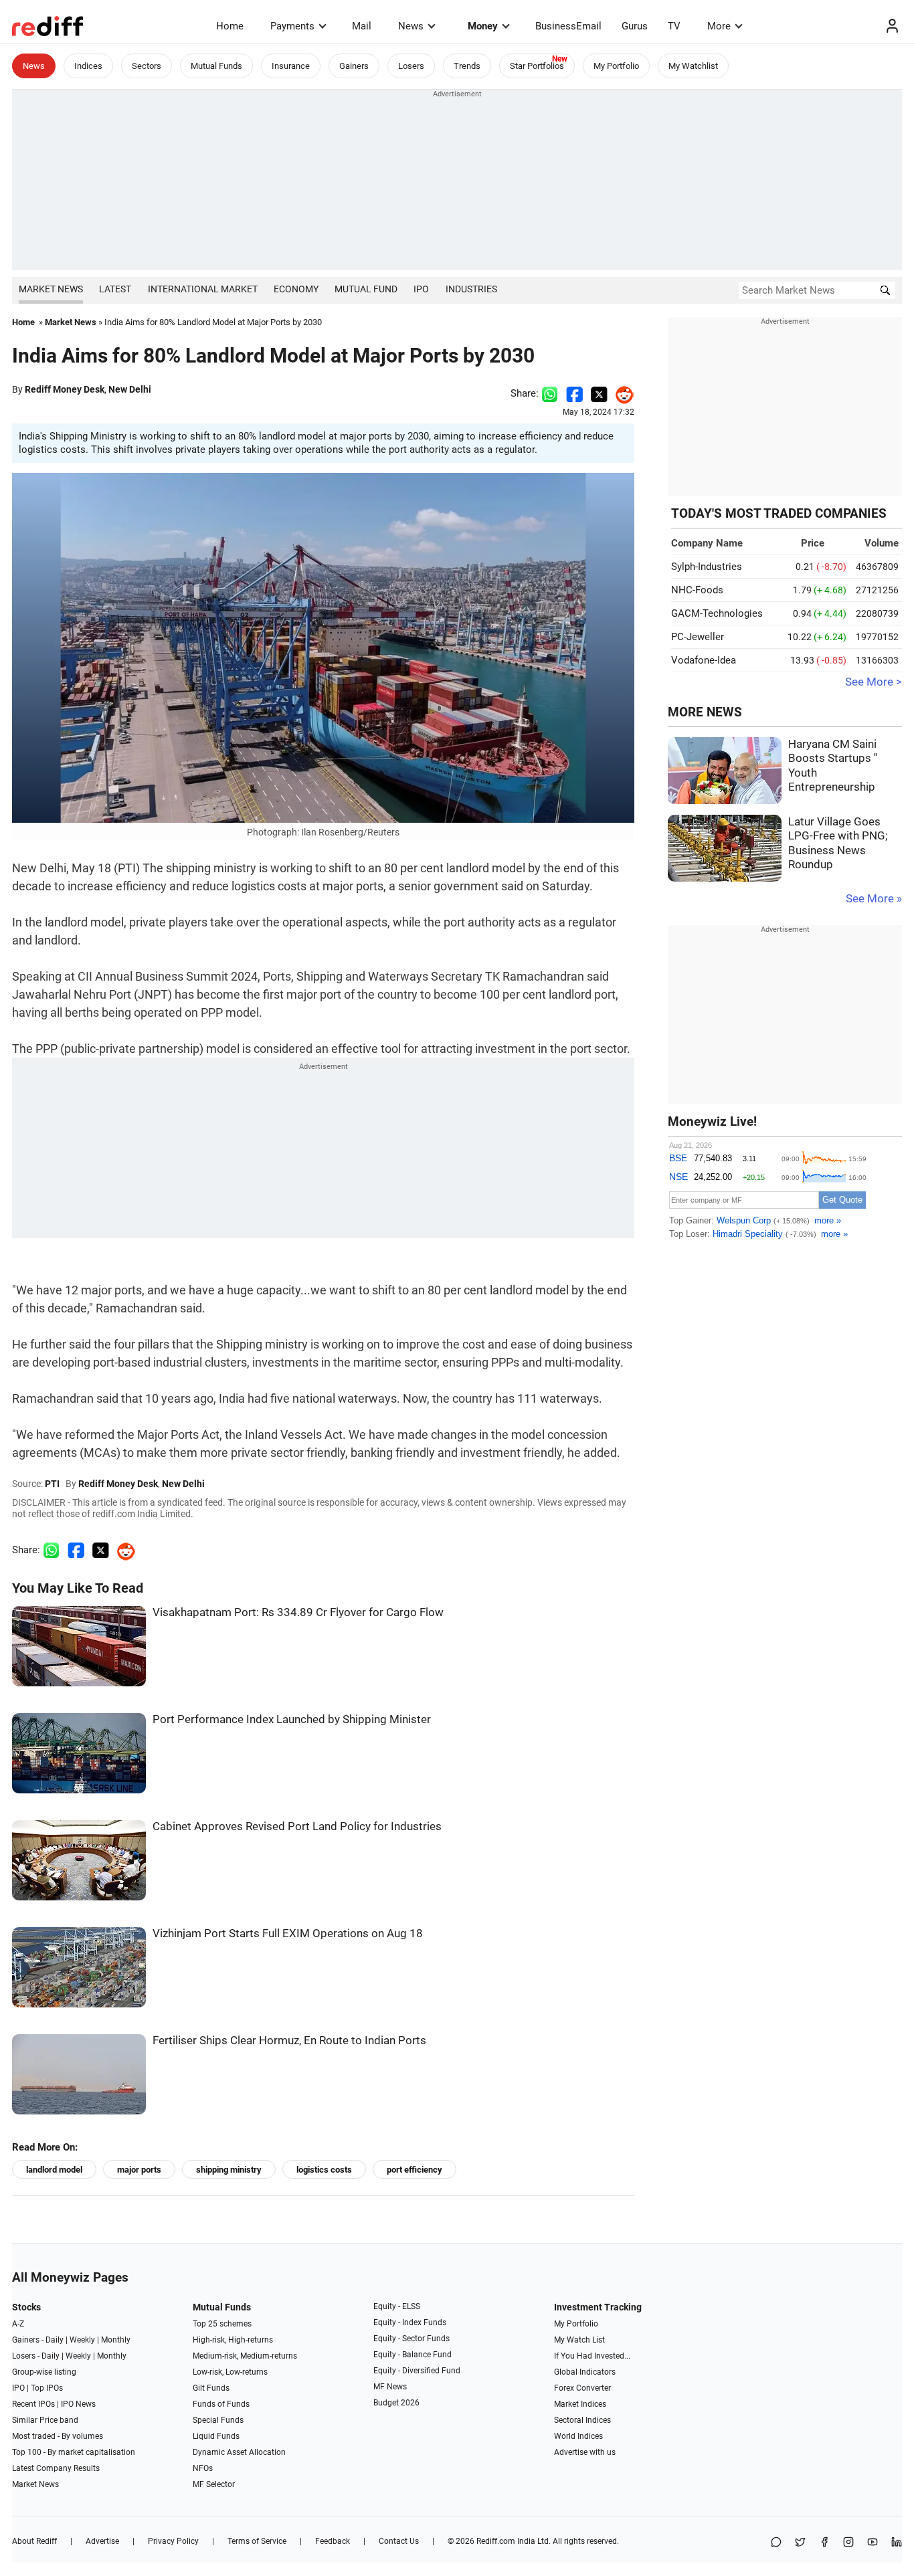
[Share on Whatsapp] (550, 393)
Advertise (102, 2541)
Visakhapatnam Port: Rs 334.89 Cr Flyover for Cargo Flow (298, 1612)
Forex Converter (582, 2388)
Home (230, 26)
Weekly (82, 2340)
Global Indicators (585, 2372)
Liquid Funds (216, 2436)
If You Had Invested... (592, 2356)
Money (483, 26)
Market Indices (580, 2404)
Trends (467, 66)
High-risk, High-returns (233, 2340)
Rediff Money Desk (65, 389)
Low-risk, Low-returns (230, 2372)
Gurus (635, 26)
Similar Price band (45, 2420)
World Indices (578, 2436)
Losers (411, 66)
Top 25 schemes (222, 2324)
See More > (874, 682)
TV (674, 26)
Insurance (291, 66)
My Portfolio (616, 66)
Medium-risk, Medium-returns (245, 2356)
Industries (471, 289)
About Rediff (34, 2541)
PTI (52, 1484)
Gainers (354, 66)
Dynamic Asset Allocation (239, 2452)
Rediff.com (496, 2541)
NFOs (203, 2468)
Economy (296, 289)
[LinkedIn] (897, 2543)
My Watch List (579, 2340)
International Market (203, 289)
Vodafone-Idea (704, 660)
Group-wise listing (44, 2372)
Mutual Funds (216, 66)
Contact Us (399, 2541)
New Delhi (130, 389)
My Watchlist (693, 66)
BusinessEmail (568, 26)
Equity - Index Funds (410, 2322)
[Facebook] (824, 2543)
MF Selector (214, 2484)
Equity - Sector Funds (412, 2339)
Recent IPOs (33, 2404)
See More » (874, 899)
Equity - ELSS (397, 2306)
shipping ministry (229, 2170)
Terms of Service (257, 2541)
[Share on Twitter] (599, 393)
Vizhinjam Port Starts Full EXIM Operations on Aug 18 (288, 1934)
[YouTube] (873, 2543)
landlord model (54, 2170)
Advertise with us (585, 2452)
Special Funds (218, 2420)
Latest (115, 289)
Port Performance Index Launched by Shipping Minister (292, 1719)
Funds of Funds (221, 2404)
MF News (390, 2387)
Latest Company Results (56, 2468)
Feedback (333, 2541)
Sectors (147, 66)
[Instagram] (848, 2543)
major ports (139, 2170)
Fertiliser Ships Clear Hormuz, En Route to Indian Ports (289, 2041)
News (411, 26)
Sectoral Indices (582, 2420)
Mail (362, 26)
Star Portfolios (537, 66)
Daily (55, 2340)
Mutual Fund (366, 289)
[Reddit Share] (621, 393)
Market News (51, 289)
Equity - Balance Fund (413, 2355)
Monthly (116, 2340)
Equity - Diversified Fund (417, 2371)
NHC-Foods (697, 590)
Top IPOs (47, 2388)
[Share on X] (800, 2543)
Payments (292, 26)
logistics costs (324, 2170)
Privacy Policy (173, 2541)
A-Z (18, 2324)
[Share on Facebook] (574, 393)
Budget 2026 (396, 2403)
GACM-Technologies (717, 613)
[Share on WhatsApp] (776, 2543)
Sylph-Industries (707, 567)
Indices (88, 66)
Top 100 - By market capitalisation (74, 2452)
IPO (421, 289)
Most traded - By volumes (58, 2436)
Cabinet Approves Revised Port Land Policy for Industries (297, 1826)
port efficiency (415, 2170)
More (719, 26)
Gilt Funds (211, 2388)
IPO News (78, 2404)
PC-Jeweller (698, 637)
